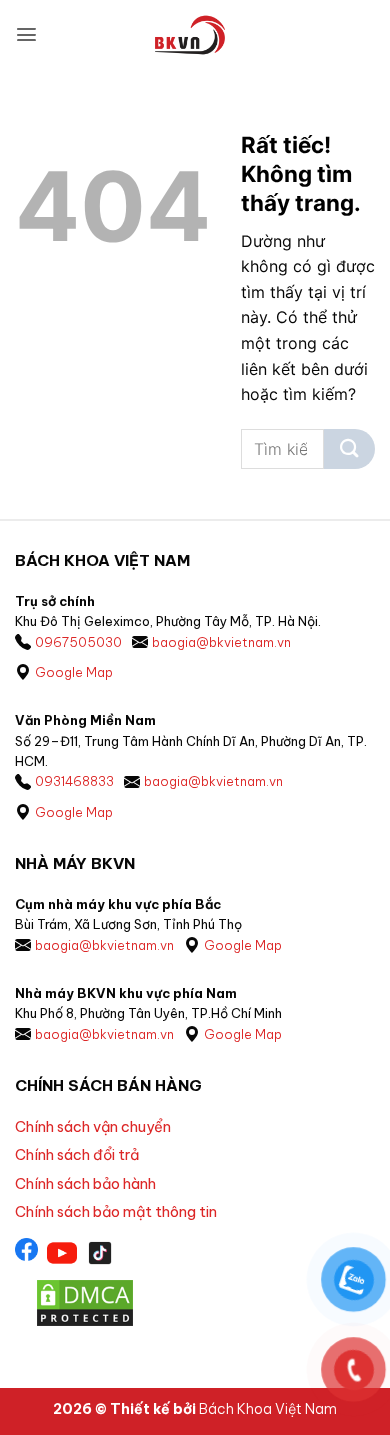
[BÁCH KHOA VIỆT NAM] (190, 35)
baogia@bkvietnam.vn (221, 642)
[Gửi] (349, 449)
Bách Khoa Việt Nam (268, 1409)
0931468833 (74, 781)
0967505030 (78, 642)
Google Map (74, 672)
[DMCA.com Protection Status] (85, 1301)
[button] (26, 34)
